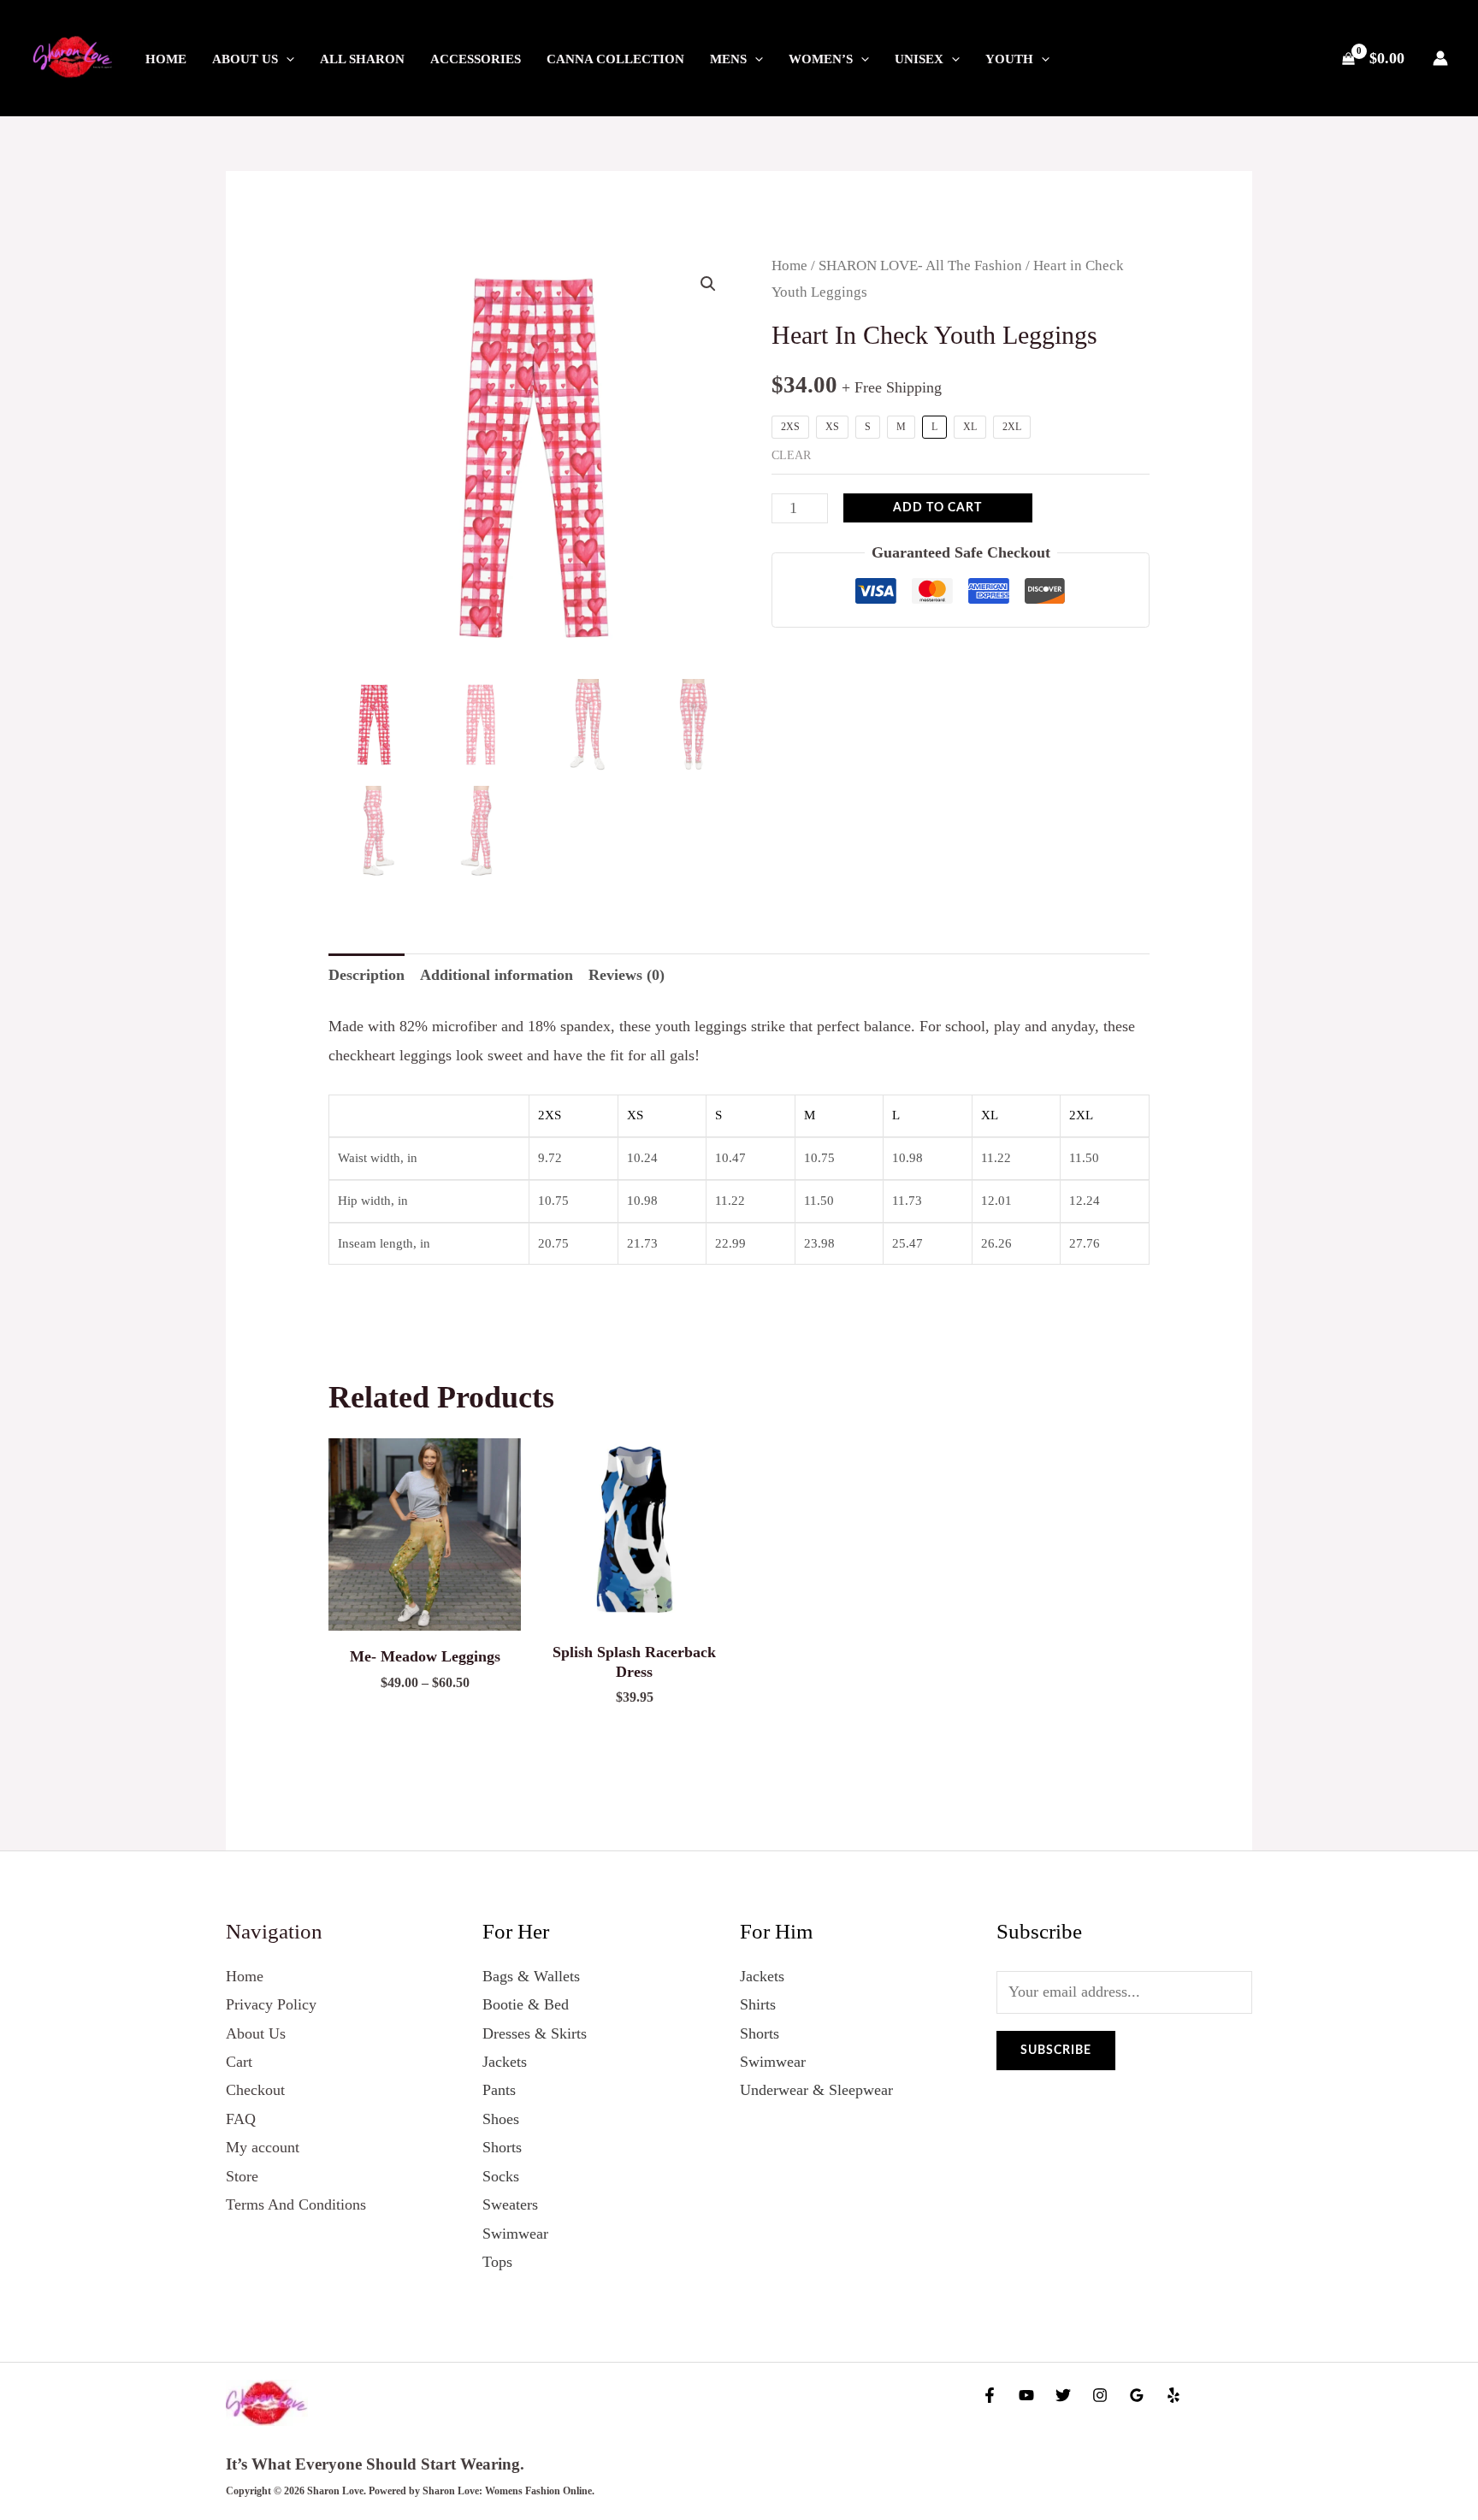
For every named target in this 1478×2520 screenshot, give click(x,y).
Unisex (919, 59)
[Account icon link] (1440, 58)
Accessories (476, 59)
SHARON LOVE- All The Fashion (920, 266)
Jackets (505, 2062)
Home (166, 59)
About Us (245, 59)
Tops (497, 2262)
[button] (286, 59)
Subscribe (1056, 2051)
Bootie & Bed (526, 2004)
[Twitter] (1063, 2395)
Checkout (255, 2090)
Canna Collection (615, 59)
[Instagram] (1100, 2395)
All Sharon (362, 59)
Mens (728, 59)
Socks (501, 2176)
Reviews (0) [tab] (627, 975)
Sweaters (510, 2204)
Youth (1009, 59)
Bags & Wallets (531, 1976)
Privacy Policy (271, 2004)
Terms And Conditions (296, 2204)
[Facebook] (990, 2395)
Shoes (501, 2119)
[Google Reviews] (1137, 2395)
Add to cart (937, 508)
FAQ (241, 2119)
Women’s (821, 59)
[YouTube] (1026, 2395)
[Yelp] (1174, 2395)
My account (263, 2147)
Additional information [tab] (497, 975)
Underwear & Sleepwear (816, 2090)
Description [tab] (367, 975)
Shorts (502, 2147)
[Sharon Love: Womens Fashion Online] (73, 56)
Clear (791, 455)
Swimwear (515, 2234)
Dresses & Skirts (535, 2033)
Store (242, 2176)
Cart (239, 2062)
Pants (499, 2090)
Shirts (758, 2004)
